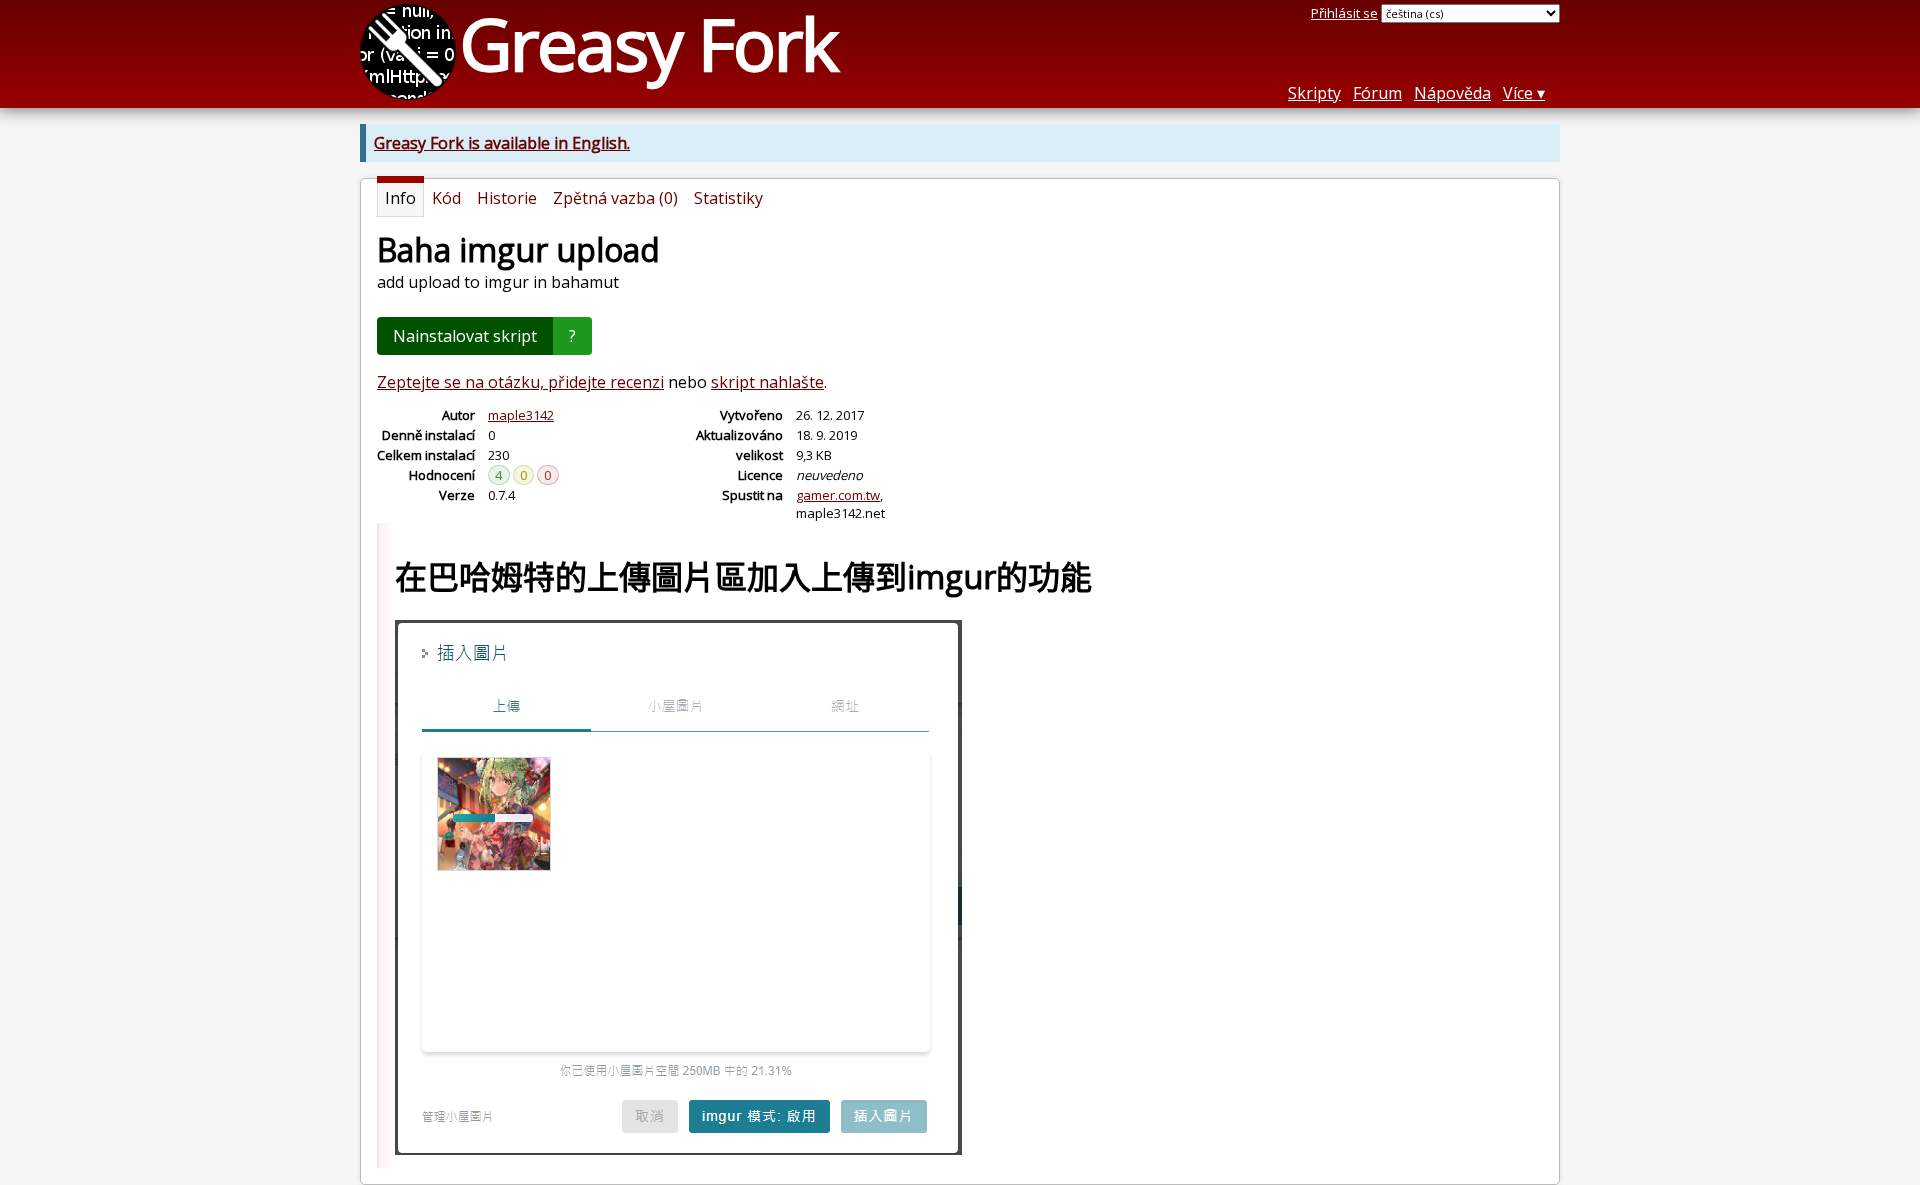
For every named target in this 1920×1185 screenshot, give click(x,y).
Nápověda (1452, 93)
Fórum (1377, 93)
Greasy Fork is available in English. (502, 143)
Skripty (1314, 93)
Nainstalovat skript (465, 336)
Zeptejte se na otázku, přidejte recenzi (520, 382)
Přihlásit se (1344, 13)
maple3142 (521, 415)
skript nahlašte (767, 382)
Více (1518, 93)
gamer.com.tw (838, 495)
